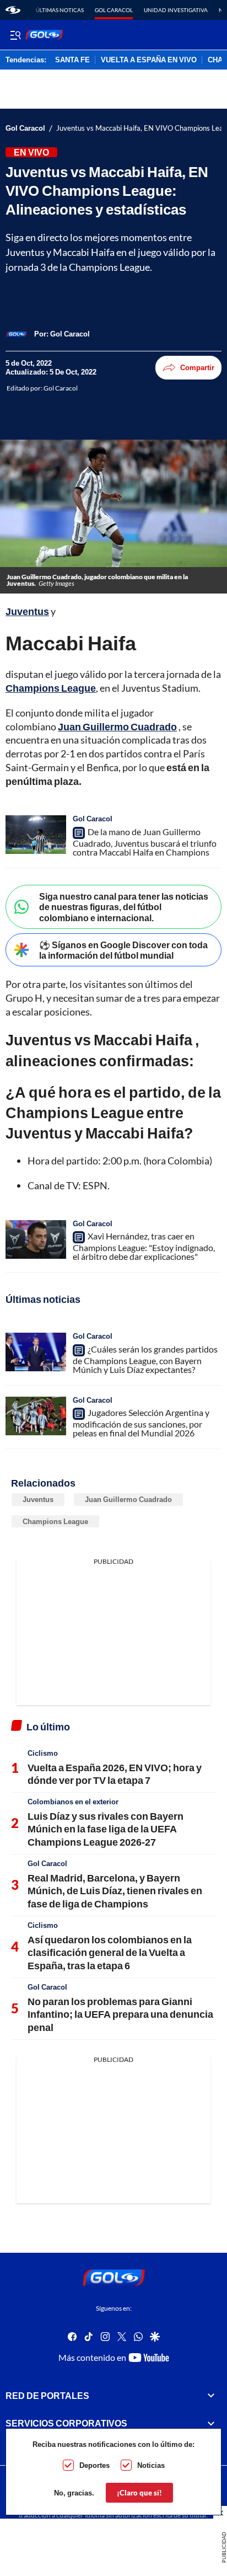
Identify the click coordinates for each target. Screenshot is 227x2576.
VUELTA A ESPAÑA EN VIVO (149, 60)
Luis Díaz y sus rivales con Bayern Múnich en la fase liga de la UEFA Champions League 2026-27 (106, 1829)
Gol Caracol (114, 10)
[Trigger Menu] (15, 35)
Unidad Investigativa (176, 10)
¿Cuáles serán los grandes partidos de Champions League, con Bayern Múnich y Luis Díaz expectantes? (145, 1359)
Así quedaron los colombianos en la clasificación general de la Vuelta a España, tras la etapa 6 (110, 1952)
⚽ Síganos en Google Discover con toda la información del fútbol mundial (123, 950)
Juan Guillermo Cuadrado (128, 1499)
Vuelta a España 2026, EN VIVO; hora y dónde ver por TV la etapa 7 (115, 1774)
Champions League (55, 1521)
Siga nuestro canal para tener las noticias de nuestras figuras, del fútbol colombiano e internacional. (124, 907)
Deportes (94, 2465)
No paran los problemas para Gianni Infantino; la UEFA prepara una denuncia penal (120, 2014)
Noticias (151, 2465)
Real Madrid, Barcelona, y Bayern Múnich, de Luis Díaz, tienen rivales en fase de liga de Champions (115, 1891)
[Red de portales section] (211, 2396)
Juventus (38, 1499)
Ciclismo (43, 1753)
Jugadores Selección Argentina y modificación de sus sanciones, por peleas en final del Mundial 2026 (141, 1423)
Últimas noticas (60, 10)
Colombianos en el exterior (73, 1802)
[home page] (13, 10)
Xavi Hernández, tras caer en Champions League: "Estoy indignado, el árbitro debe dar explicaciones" (144, 1246)
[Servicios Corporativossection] (211, 2423)
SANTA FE (72, 60)
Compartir (197, 367)
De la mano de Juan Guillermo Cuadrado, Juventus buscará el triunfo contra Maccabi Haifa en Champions (145, 842)
